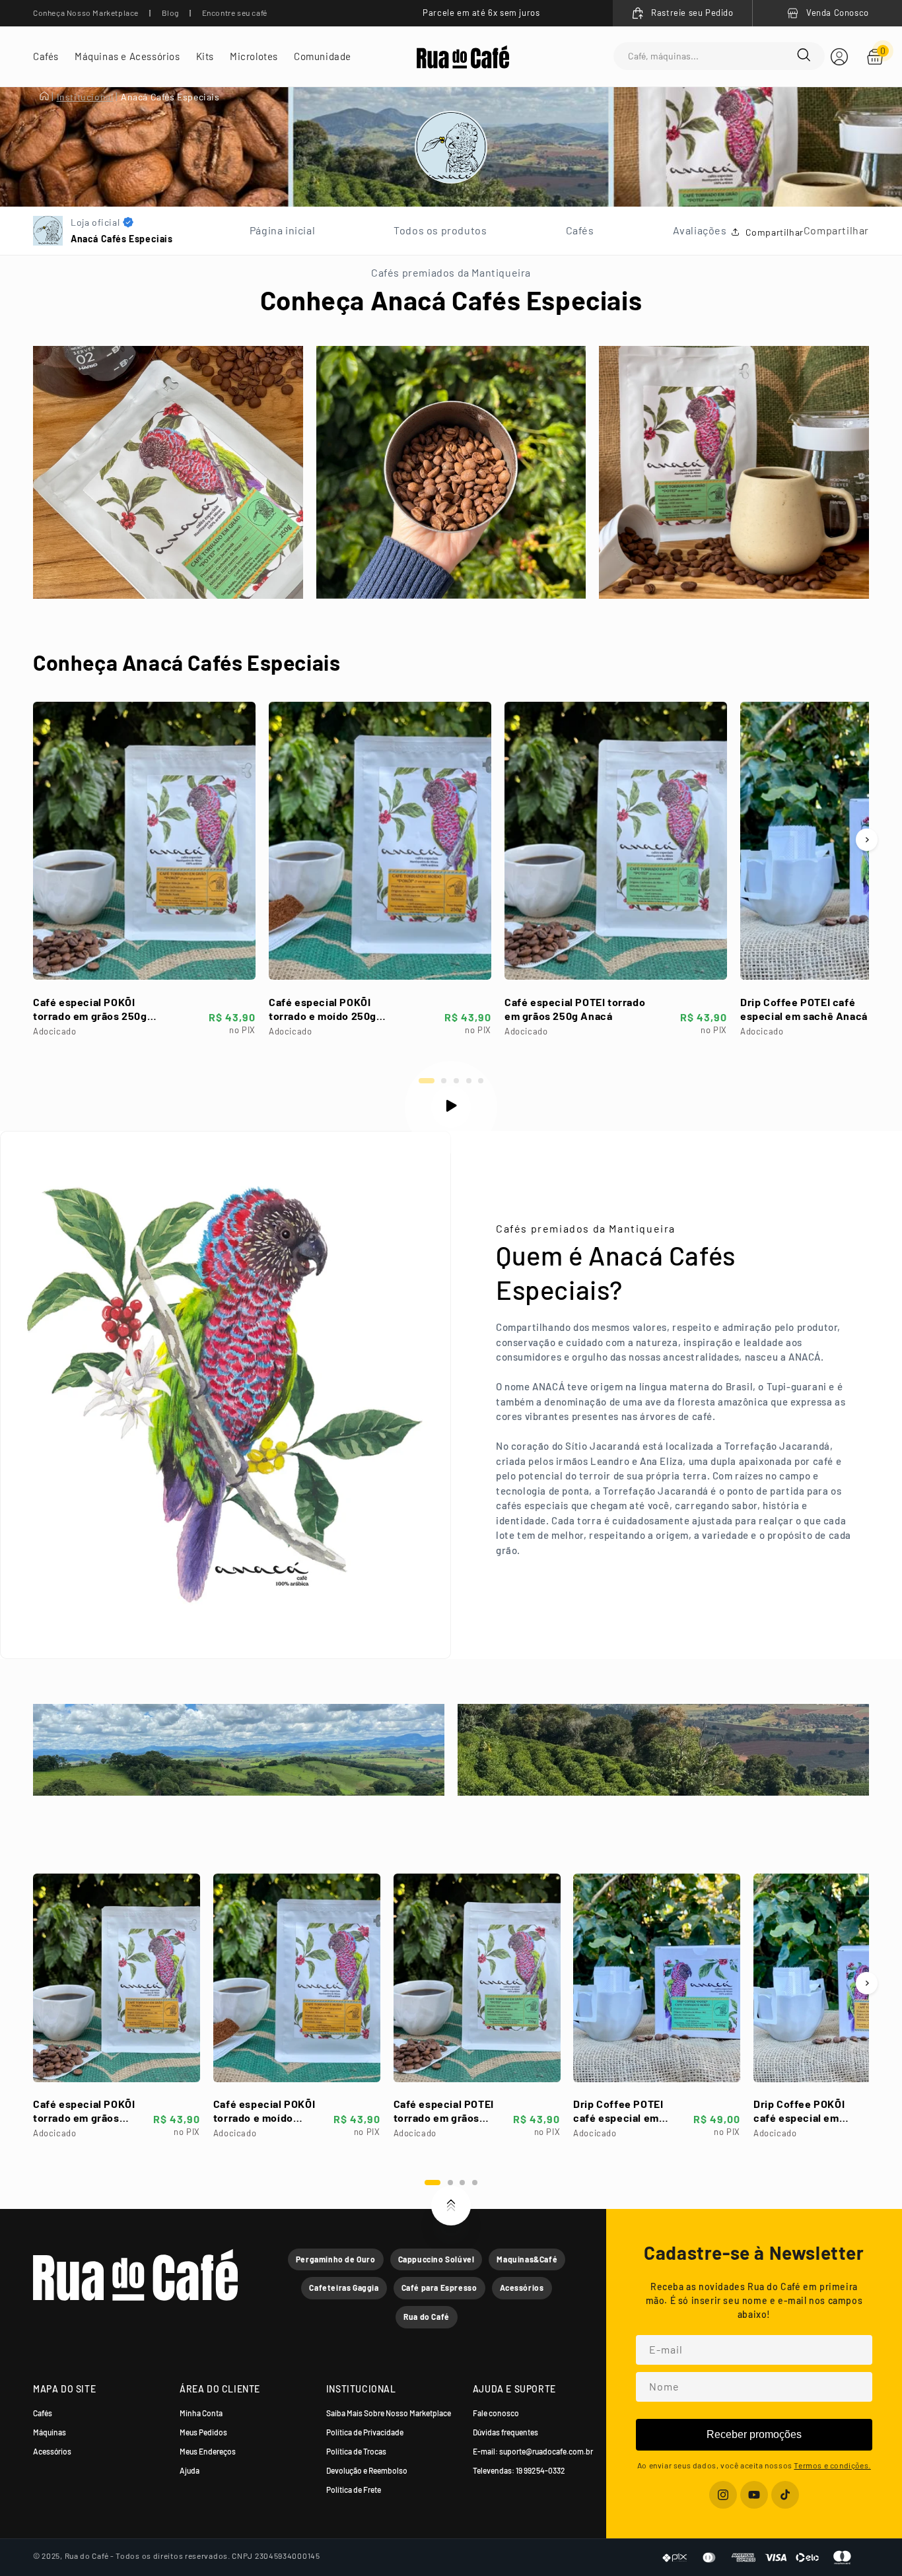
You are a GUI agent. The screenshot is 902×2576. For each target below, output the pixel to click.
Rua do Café (427, 2317)
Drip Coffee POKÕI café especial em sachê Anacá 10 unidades (799, 2111)
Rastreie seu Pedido (692, 13)
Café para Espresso (439, 2288)
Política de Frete (354, 2490)
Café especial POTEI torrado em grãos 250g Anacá (575, 1009)
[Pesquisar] (804, 56)
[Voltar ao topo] (451, 2206)
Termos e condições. (832, 2465)
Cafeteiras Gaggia (344, 2288)
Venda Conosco (838, 13)
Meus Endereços (208, 2451)
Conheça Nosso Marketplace (86, 13)
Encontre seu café (235, 13)
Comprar (144, 959)
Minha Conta (201, 2413)
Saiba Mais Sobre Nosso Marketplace (389, 2413)
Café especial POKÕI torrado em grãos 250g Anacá (90, 1009)
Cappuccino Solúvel (436, 2259)
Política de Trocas (356, 2451)
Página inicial (282, 230)
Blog (170, 13)
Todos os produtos (440, 230)
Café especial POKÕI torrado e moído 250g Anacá (323, 1009)
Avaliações (700, 230)
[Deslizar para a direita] (867, 840)
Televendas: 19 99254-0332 (519, 2470)
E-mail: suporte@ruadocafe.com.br (533, 2451)
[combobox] (712, 56)
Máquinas (50, 2432)
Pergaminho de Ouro (336, 2259)
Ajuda (190, 2470)
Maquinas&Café (527, 2259)
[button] (46, 56)
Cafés (580, 230)
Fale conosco (496, 2413)
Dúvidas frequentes (505, 2432)
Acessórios (522, 2288)
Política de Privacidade (365, 2432)
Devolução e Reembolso (367, 2470)
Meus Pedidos (203, 2432)
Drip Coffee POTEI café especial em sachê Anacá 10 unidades (811, 1009)
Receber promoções (754, 2434)
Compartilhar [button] (775, 232)
